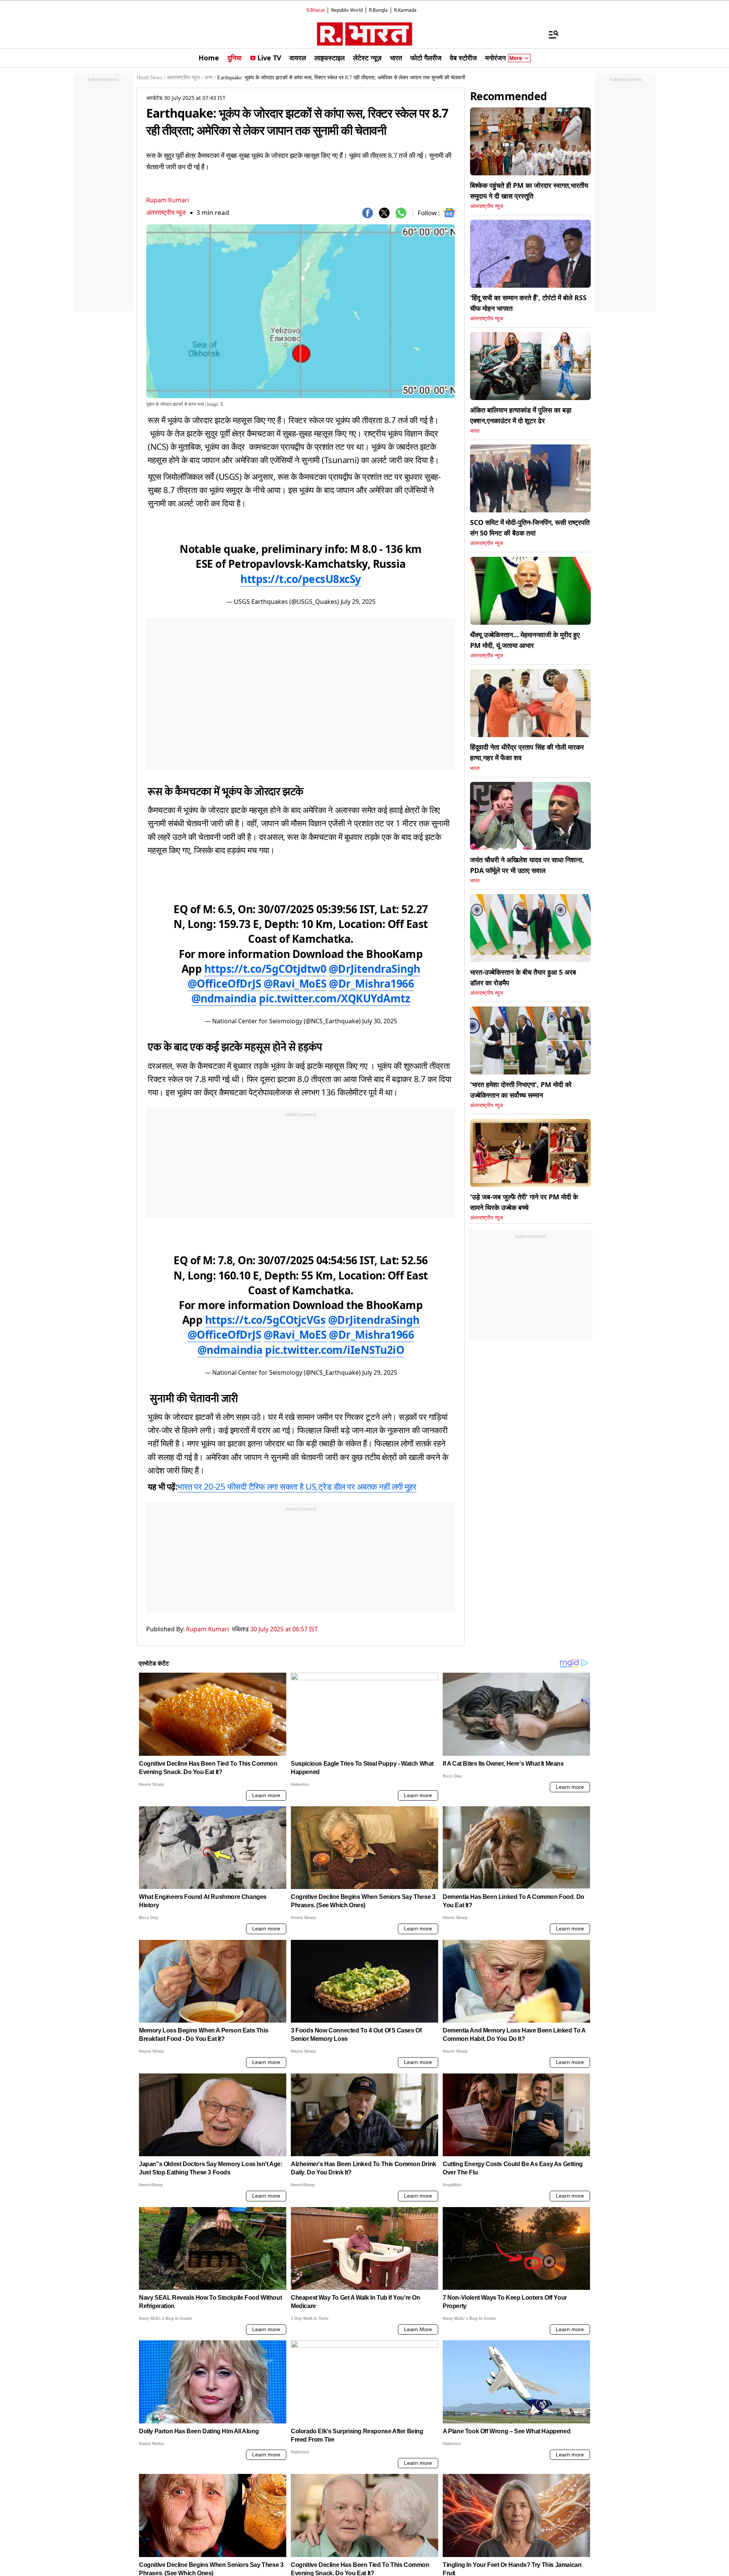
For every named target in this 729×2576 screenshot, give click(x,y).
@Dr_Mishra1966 (371, 983)
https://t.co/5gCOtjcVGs (265, 1320)
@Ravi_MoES (295, 983)
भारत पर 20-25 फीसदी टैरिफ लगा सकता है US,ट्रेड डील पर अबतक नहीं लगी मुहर (297, 1486)
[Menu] (550, 34)
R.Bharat (316, 10)
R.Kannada (405, 10)
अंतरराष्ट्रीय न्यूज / (185, 78)
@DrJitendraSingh (375, 969)
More (516, 58)
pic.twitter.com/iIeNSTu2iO (335, 1350)
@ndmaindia (224, 998)
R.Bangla (378, 10)
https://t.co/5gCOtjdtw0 (265, 969)
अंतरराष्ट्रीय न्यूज (166, 212)
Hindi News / (151, 78)
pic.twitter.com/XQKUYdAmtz (335, 998)
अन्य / (210, 78)
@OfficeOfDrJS (224, 983)
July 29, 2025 (358, 602)
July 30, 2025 (380, 1021)
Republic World (347, 10)
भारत (475, 431)
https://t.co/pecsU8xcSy (301, 579)
